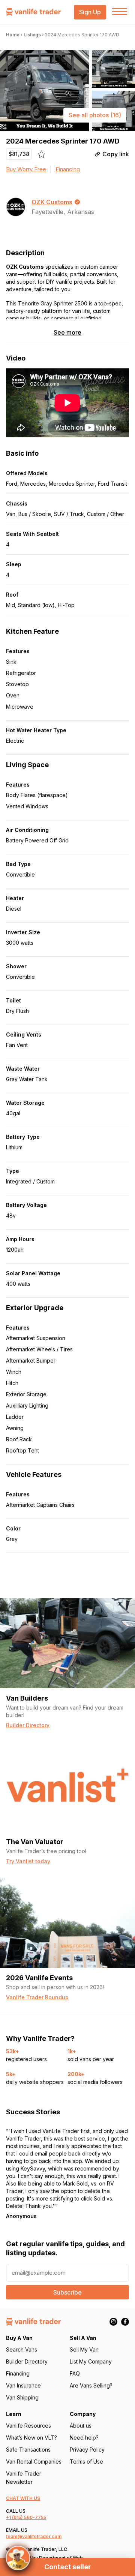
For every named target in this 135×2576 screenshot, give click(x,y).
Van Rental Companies (34, 2462)
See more (67, 333)
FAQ (75, 2373)
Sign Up (90, 12)
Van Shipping (22, 2397)
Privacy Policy (87, 2450)
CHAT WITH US (23, 2498)
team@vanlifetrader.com (34, 2536)
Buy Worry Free (26, 169)
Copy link (116, 154)
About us (81, 2426)
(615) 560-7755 (29, 2517)
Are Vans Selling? (91, 2385)
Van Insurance (23, 2385)
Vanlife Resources (28, 2426)
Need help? (84, 2438)
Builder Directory (27, 2361)
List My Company (91, 2361)
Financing (68, 169)
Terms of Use (86, 2462)
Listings (32, 35)
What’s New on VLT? (31, 2438)
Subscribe (67, 2292)
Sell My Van (84, 2349)
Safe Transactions (28, 2450)
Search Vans (22, 2349)
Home (13, 35)
